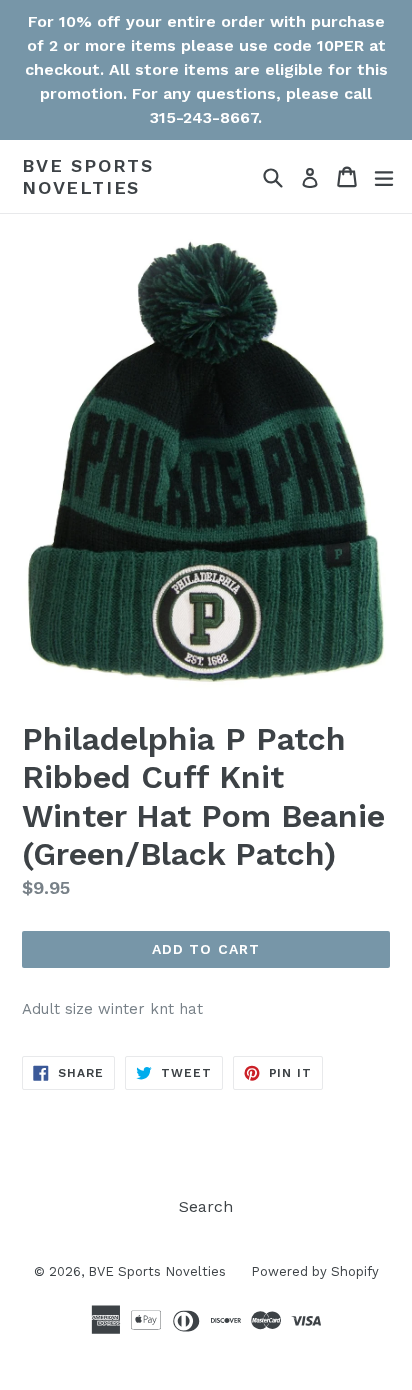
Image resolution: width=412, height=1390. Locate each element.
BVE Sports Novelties (88, 176)
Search (206, 1206)
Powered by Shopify (315, 1271)
